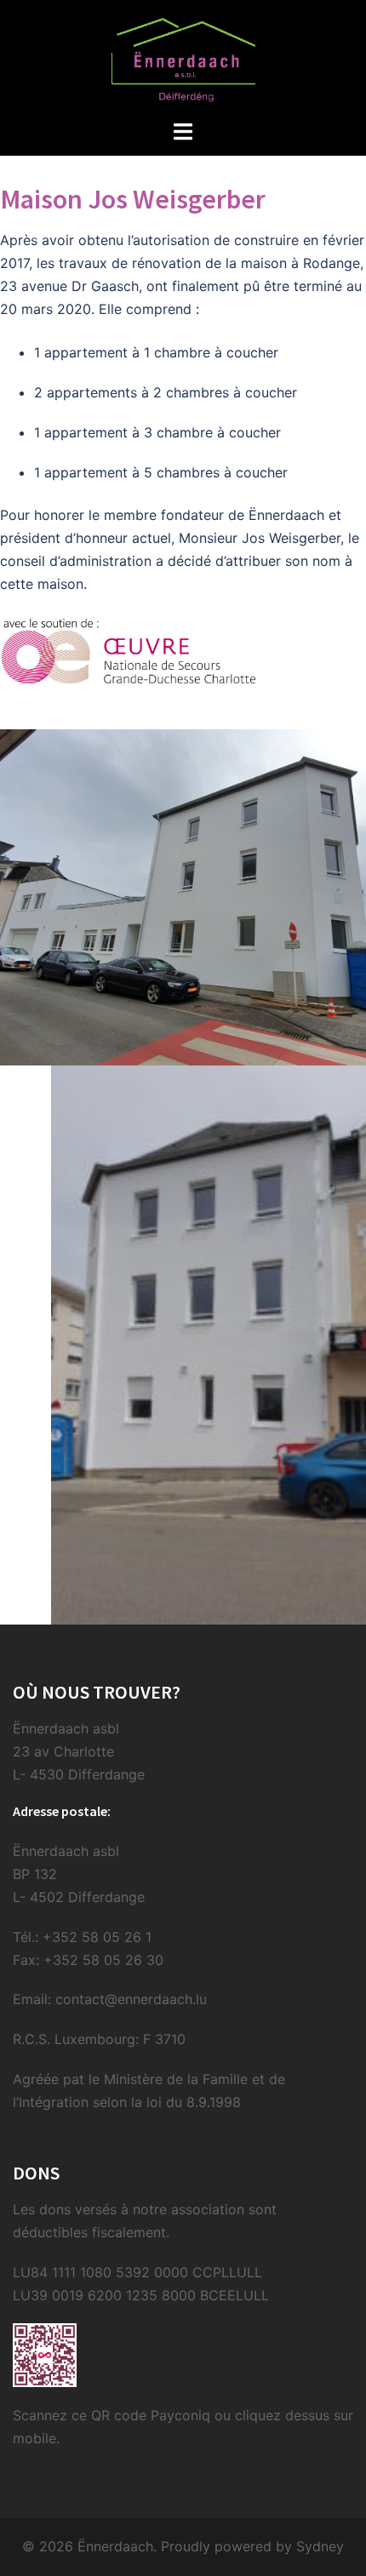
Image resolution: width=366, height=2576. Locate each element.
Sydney (320, 2546)
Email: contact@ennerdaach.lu (110, 1999)
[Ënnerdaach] (183, 58)
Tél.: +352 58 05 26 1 (82, 1937)
